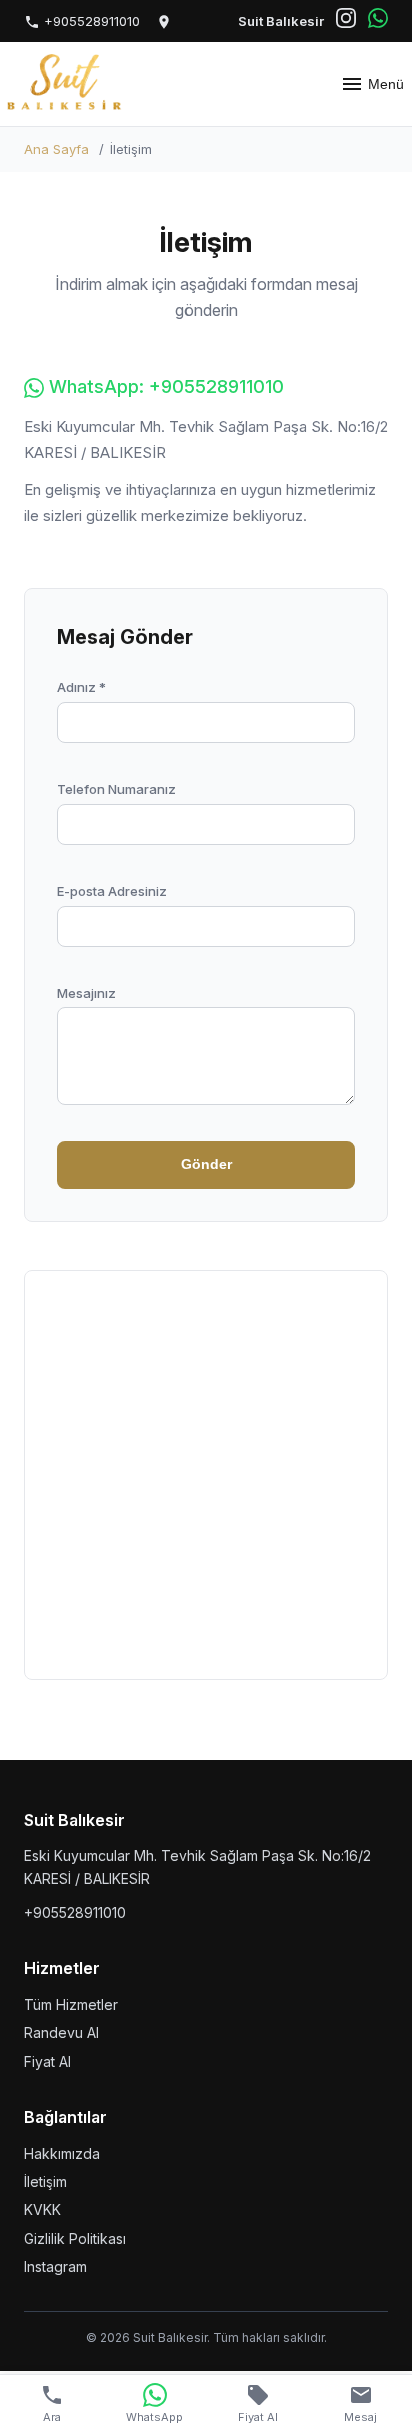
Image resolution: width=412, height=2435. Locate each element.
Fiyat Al (47, 2061)
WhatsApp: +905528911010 (164, 386)
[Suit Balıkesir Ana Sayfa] (65, 84)
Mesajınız (86, 993)
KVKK (42, 2209)
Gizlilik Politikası (75, 2238)
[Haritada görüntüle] (164, 21)
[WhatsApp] (378, 21)
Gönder (206, 1164)
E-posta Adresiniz (112, 891)
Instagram (55, 2266)
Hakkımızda (62, 2153)
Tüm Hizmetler (71, 2004)
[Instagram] (346, 21)
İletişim (45, 2181)
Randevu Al (61, 2032)
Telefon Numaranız (116, 789)
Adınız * (81, 687)
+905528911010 (90, 21)
